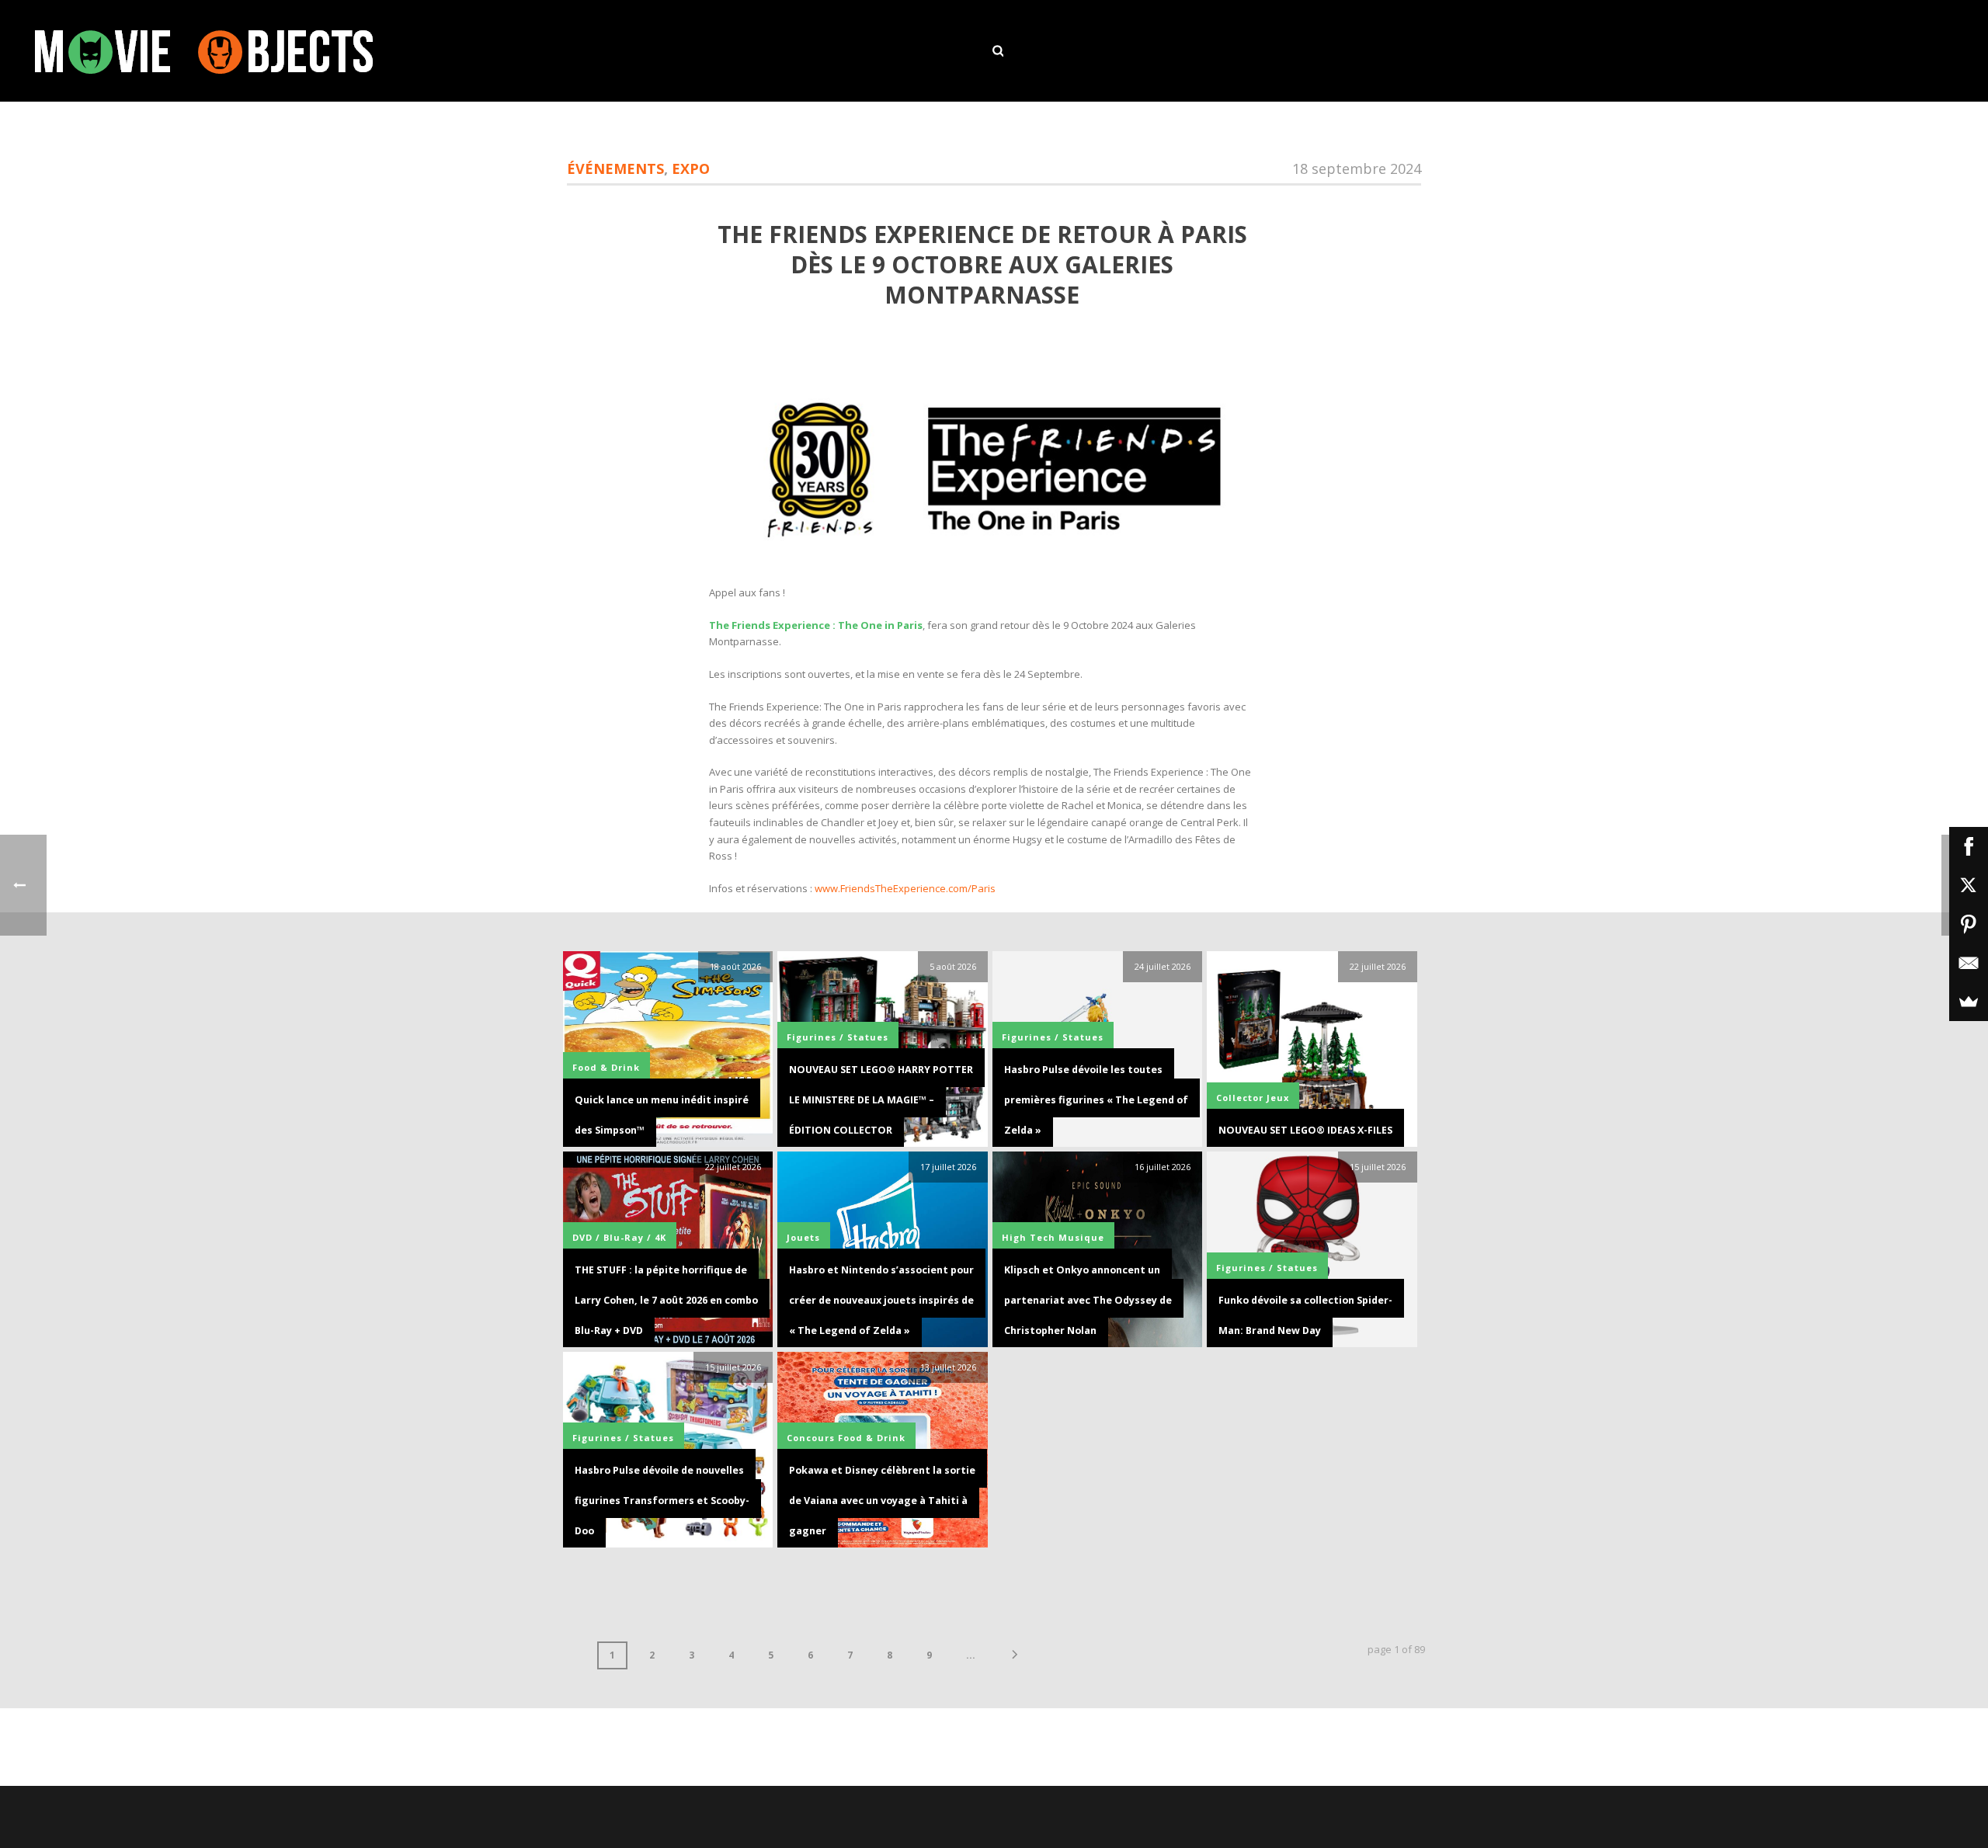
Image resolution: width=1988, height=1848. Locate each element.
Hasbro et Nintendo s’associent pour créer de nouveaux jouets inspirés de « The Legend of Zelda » (881, 1300)
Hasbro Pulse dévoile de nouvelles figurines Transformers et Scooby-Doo (662, 1501)
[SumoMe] (1969, 1002)
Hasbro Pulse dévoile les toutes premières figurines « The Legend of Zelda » (1096, 1100)
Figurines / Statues (838, 1037)
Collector (1240, 1098)
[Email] (1969, 963)
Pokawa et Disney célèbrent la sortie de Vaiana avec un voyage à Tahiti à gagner (882, 1501)
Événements (615, 168)
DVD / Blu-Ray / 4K (619, 1237)
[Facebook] (1969, 846)
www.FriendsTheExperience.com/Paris (905, 888)
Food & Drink (606, 1067)
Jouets (803, 1237)
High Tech (1029, 1237)
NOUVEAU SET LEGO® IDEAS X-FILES (1305, 1130)
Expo (691, 168)
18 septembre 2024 (1357, 168)
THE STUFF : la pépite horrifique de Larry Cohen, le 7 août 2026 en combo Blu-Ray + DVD (666, 1300)
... (971, 1655)
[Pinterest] (1969, 924)
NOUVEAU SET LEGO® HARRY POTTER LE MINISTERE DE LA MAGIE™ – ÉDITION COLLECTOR (881, 1100)
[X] (1969, 885)
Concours (811, 1438)
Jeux (1278, 1098)
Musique (1081, 1237)
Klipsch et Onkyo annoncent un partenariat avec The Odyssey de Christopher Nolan (1088, 1300)
